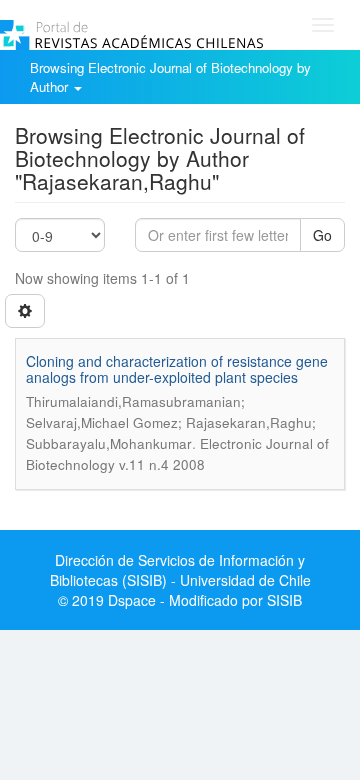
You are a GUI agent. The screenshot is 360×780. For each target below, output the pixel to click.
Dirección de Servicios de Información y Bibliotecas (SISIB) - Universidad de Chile (180, 570)
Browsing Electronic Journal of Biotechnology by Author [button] (170, 77)
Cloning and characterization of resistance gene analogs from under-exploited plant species (177, 368)
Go (322, 235)
